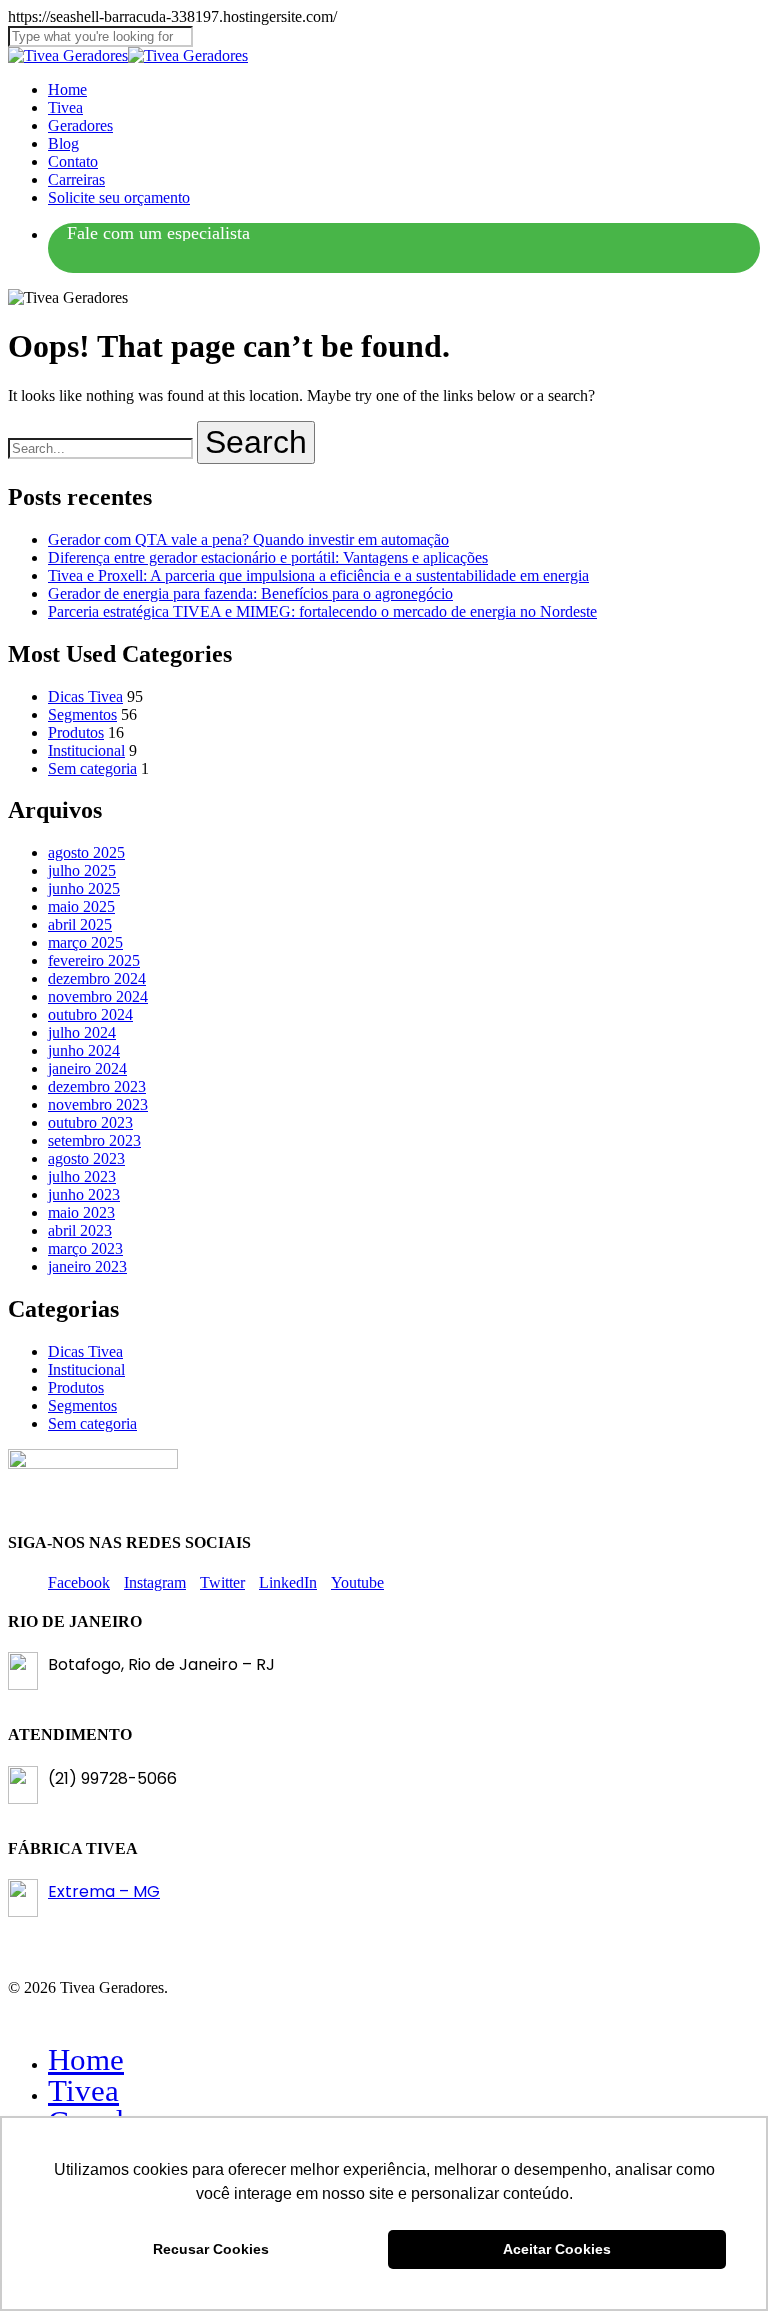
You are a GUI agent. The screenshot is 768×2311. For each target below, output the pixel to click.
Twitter (222, 1582)
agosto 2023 (86, 1158)
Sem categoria (92, 768)
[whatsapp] (158, 234)
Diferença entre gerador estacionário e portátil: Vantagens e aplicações (268, 557)
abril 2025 (80, 924)
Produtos (76, 732)
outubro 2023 (90, 1122)
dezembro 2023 (97, 1086)
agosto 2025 (86, 852)
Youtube (357, 1582)
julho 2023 (82, 1176)
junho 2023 (84, 1194)
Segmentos (82, 714)
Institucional (86, 750)
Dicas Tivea (85, 696)
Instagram (155, 1582)
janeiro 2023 (87, 1266)
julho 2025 (82, 870)
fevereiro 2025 (94, 960)
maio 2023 (81, 1212)
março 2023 (85, 1248)
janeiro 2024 (87, 1068)
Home (86, 2059)
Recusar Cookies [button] (211, 2249)
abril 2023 (80, 1230)
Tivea (83, 2090)
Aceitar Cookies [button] (557, 2249)
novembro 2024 (98, 996)
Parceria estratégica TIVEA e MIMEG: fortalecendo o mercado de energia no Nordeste (322, 611)
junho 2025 (84, 888)
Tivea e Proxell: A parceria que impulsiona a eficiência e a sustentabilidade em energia (318, 575)
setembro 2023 (94, 1140)
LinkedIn (288, 1582)
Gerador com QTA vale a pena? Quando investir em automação (248, 539)
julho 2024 (82, 1032)
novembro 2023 (98, 1104)
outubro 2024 (90, 1014)
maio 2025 (81, 906)
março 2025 (85, 942)
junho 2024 (84, 1050)
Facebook (79, 1582)
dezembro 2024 (97, 978)
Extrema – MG (104, 1891)
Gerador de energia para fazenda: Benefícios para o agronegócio (250, 593)
